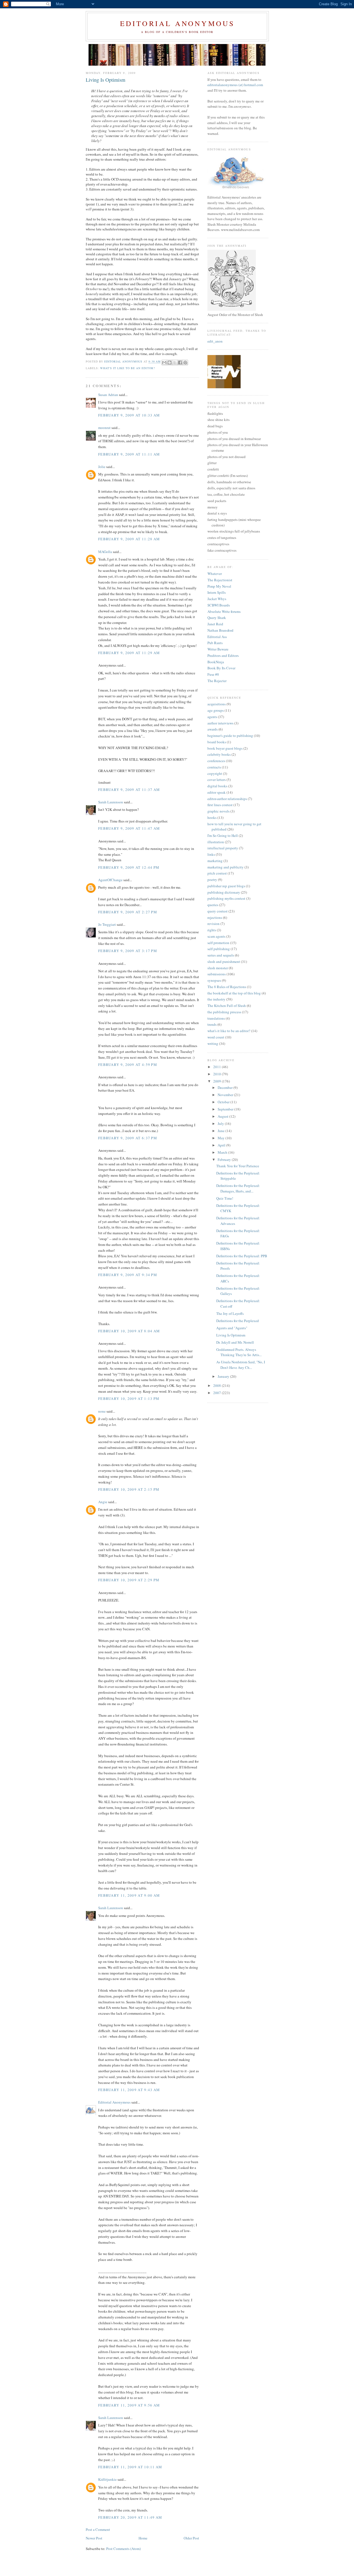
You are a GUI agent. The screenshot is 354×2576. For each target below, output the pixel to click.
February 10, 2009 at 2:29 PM (129, 1580)
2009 (218, 1081)
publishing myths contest (226, 898)
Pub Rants (215, 643)
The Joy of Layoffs (230, 1313)
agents (212, 717)
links (211, 854)
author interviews (220, 723)
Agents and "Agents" (232, 1328)
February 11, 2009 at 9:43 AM (129, 2090)
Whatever (215, 574)
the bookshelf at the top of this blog (234, 993)
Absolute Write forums (224, 611)
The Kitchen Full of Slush (227, 1006)
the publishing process (224, 1012)
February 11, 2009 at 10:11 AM (130, 2467)
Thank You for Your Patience (238, 1166)
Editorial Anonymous (177, 23)
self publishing (219, 949)
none (102, 1411)
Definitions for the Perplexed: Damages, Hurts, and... (238, 1188)
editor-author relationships (227, 799)
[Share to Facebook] (180, 363)
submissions (217, 974)
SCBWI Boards (219, 605)
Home (143, 2538)
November (226, 1095)
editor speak (217, 792)
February (225, 1160)
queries (213, 905)
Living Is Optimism (231, 1335)
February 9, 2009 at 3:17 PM (128, 951)
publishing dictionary (224, 892)
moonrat (104, 428)
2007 (218, 1393)
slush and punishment (224, 961)
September (226, 1109)
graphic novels (218, 811)
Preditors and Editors (223, 655)
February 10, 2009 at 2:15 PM (129, 1489)
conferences (216, 761)
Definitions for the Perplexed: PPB (242, 1256)
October (224, 1102)
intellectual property (223, 848)
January (224, 1376)
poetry (212, 880)
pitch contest (217, 873)
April (222, 1145)
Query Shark (217, 618)
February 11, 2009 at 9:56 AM (129, 2405)
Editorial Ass (217, 637)
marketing (215, 861)
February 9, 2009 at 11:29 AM (129, 653)
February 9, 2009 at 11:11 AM (129, 454)
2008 (218, 1385)
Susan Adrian (108, 395)
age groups (216, 710)
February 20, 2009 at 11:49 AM (130, 2517)
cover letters (217, 780)
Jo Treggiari (107, 924)
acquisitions (217, 704)
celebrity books (219, 754)
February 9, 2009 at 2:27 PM (128, 912)
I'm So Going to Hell (223, 835)
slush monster (218, 968)
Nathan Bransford (220, 630)
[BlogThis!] (170, 363)
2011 (218, 1067)
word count (216, 1037)
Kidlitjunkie (107, 2479)
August (223, 1116)
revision (214, 924)
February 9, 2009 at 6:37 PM (128, 1138)
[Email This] (164, 363)
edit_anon (215, 341)
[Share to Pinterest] (185, 363)
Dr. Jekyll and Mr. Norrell (235, 1342)
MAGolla (105, 552)
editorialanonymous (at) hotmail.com (235, 85)
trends (212, 1024)
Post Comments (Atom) (123, 2549)
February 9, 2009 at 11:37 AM (129, 790)
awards (213, 729)
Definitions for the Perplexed (238, 1321)
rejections (215, 917)
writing (213, 1043)
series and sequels (221, 955)
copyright (215, 773)
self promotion (218, 943)
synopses (214, 980)
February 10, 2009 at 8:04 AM (129, 1331)
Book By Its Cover (221, 668)
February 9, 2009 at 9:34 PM (128, 1275)
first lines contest (220, 805)
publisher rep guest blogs (226, 886)
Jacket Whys (217, 599)
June (222, 1131)
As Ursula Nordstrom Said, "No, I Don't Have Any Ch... (241, 1365)
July (221, 1124)
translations (216, 1018)
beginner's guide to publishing (230, 736)
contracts (214, 767)
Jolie (102, 467)
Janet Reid (215, 624)
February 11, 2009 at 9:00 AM (129, 1895)
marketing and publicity (226, 867)
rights (212, 930)
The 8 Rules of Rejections (227, 987)
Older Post (191, 2538)
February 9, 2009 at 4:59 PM (128, 1065)
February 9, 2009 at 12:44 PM (129, 867)
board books (217, 742)
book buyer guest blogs (225, 748)
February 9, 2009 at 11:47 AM (129, 828)
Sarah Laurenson (111, 802)
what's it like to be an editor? (127, 368)
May (222, 1138)
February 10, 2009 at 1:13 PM (129, 1398)
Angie (103, 1502)
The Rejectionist (220, 580)
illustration (216, 842)
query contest (218, 911)
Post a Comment (98, 2529)
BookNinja (216, 662)
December (226, 1088)
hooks (212, 817)
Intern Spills (217, 592)
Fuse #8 (213, 674)
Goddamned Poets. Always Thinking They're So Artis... (239, 1352)
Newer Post (94, 2538)
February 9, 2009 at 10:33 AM (129, 415)
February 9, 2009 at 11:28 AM (129, 539)
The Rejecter (217, 681)
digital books (217, 786)
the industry (216, 999)
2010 (218, 1074)
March (223, 1152)
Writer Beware (218, 649)
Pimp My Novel (219, 586)
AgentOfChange (110, 880)
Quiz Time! (225, 1198)
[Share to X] (175, 363)
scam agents (216, 936)
